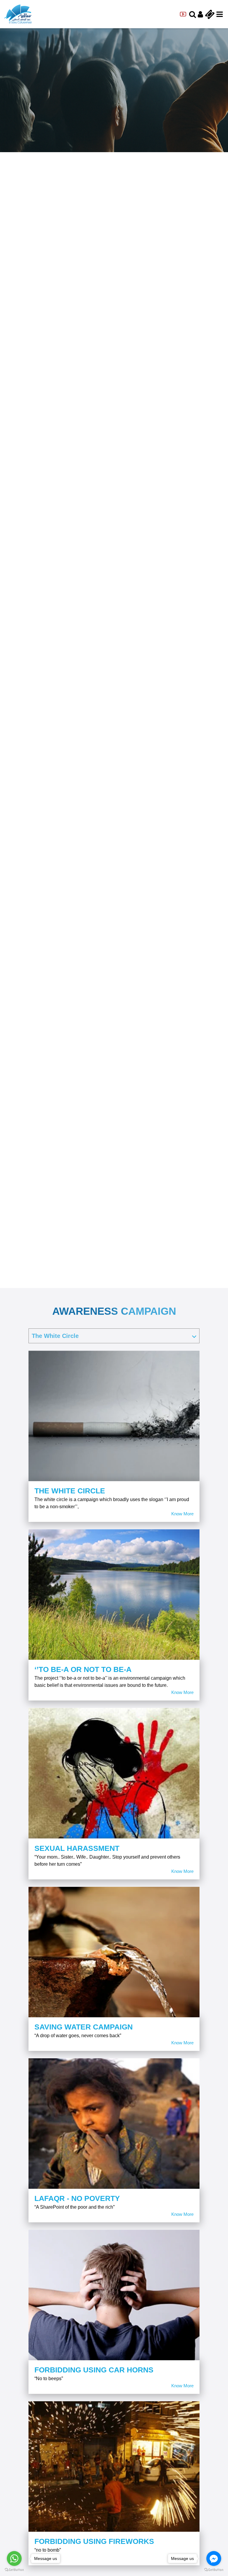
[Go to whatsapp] (14, 2558)
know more (182, 1514)
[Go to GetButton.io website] (14, 2570)
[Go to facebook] (214, 2558)
